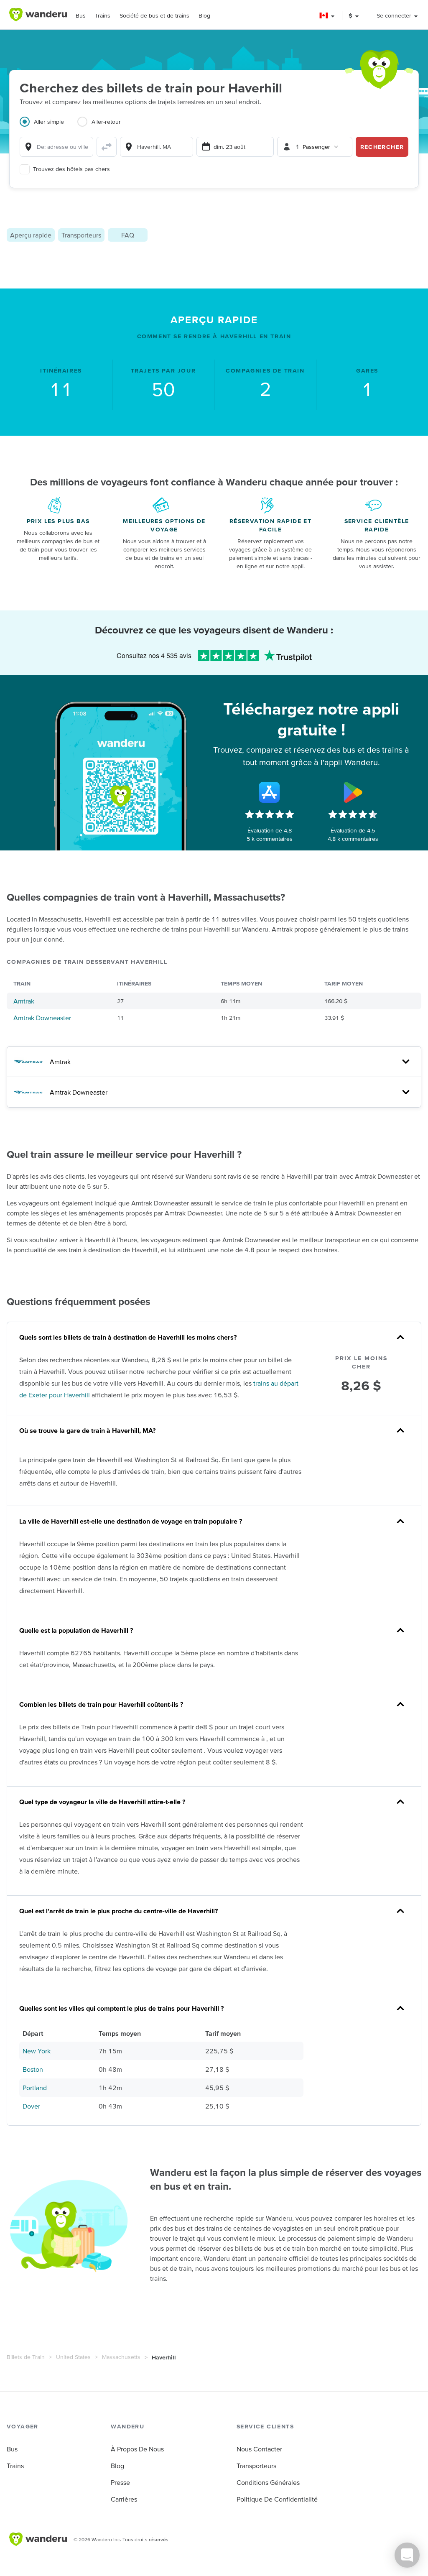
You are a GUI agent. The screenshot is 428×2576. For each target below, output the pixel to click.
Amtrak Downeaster (42, 1018)
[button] (327, 16)
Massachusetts (121, 2357)
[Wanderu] (38, 15)
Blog (204, 15)
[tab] (48, 127)
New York (37, 2051)
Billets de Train (26, 2357)
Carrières (124, 2499)
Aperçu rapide (31, 235)
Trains (103, 15)
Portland (35, 2088)
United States (73, 2357)
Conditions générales (268, 2482)
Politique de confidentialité (277, 2499)
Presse (120, 2482)
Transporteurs (81, 235)
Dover (31, 2106)
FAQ (128, 235)
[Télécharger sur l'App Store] (270, 792)
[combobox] (56, 147)
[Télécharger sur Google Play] (353, 792)
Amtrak (24, 1001)
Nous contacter (259, 2449)
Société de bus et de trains (154, 15)
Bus (81, 15)
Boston (33, 2069)
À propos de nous (137, 2449)
